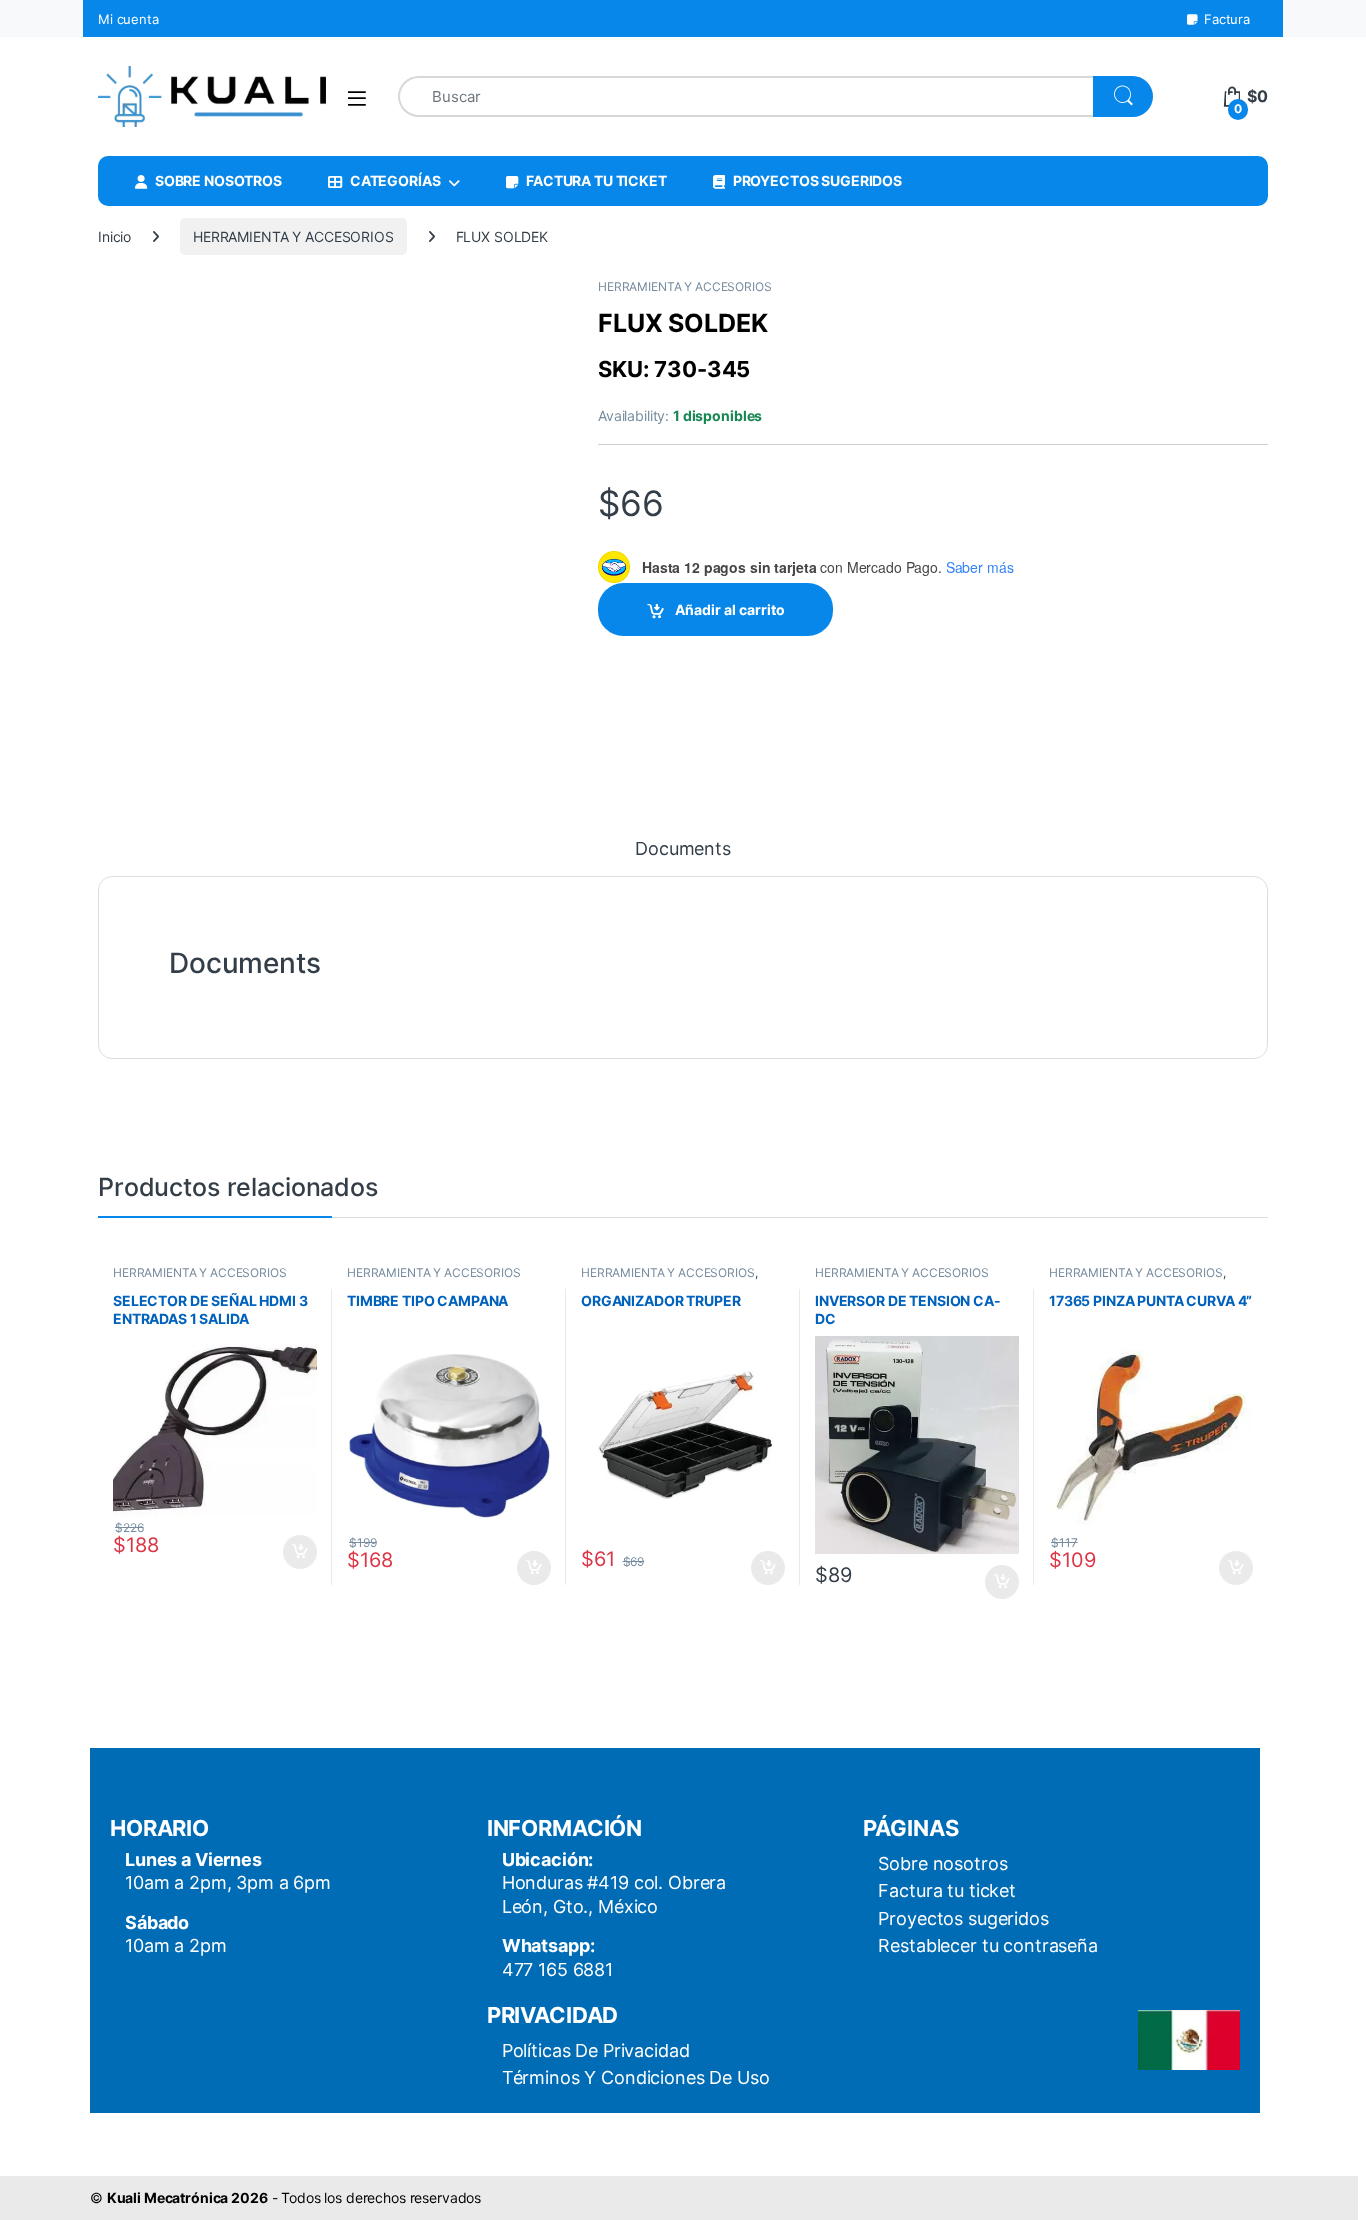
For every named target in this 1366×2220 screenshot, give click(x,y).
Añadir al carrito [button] (296, 1552)
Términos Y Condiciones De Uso (636, 2077)
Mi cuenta (128, 19)
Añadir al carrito (730, 609)
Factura (1227, 19)
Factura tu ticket (947, 1890)
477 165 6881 (557, 1969)
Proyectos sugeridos (963, 1918)
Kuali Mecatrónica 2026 (187, 2197)
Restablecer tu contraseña (988, 1945)
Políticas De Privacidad (596, 2050)
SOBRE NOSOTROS (218, 180)
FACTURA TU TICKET (596, 180)
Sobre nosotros (942, 1863)
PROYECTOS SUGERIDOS (817, 180)
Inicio (114, 236)
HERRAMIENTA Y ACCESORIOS (293, 236)
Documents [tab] (683, 849)
